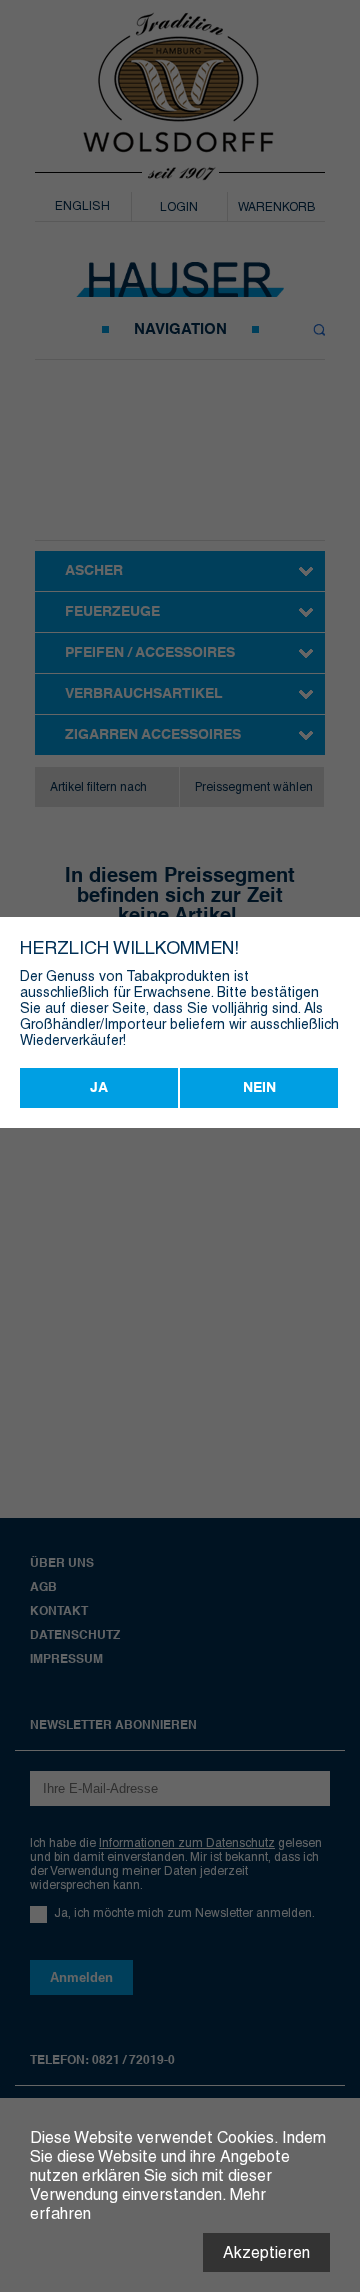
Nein (259, 1088)
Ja (99, 1088)
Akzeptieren (266, 2252)
